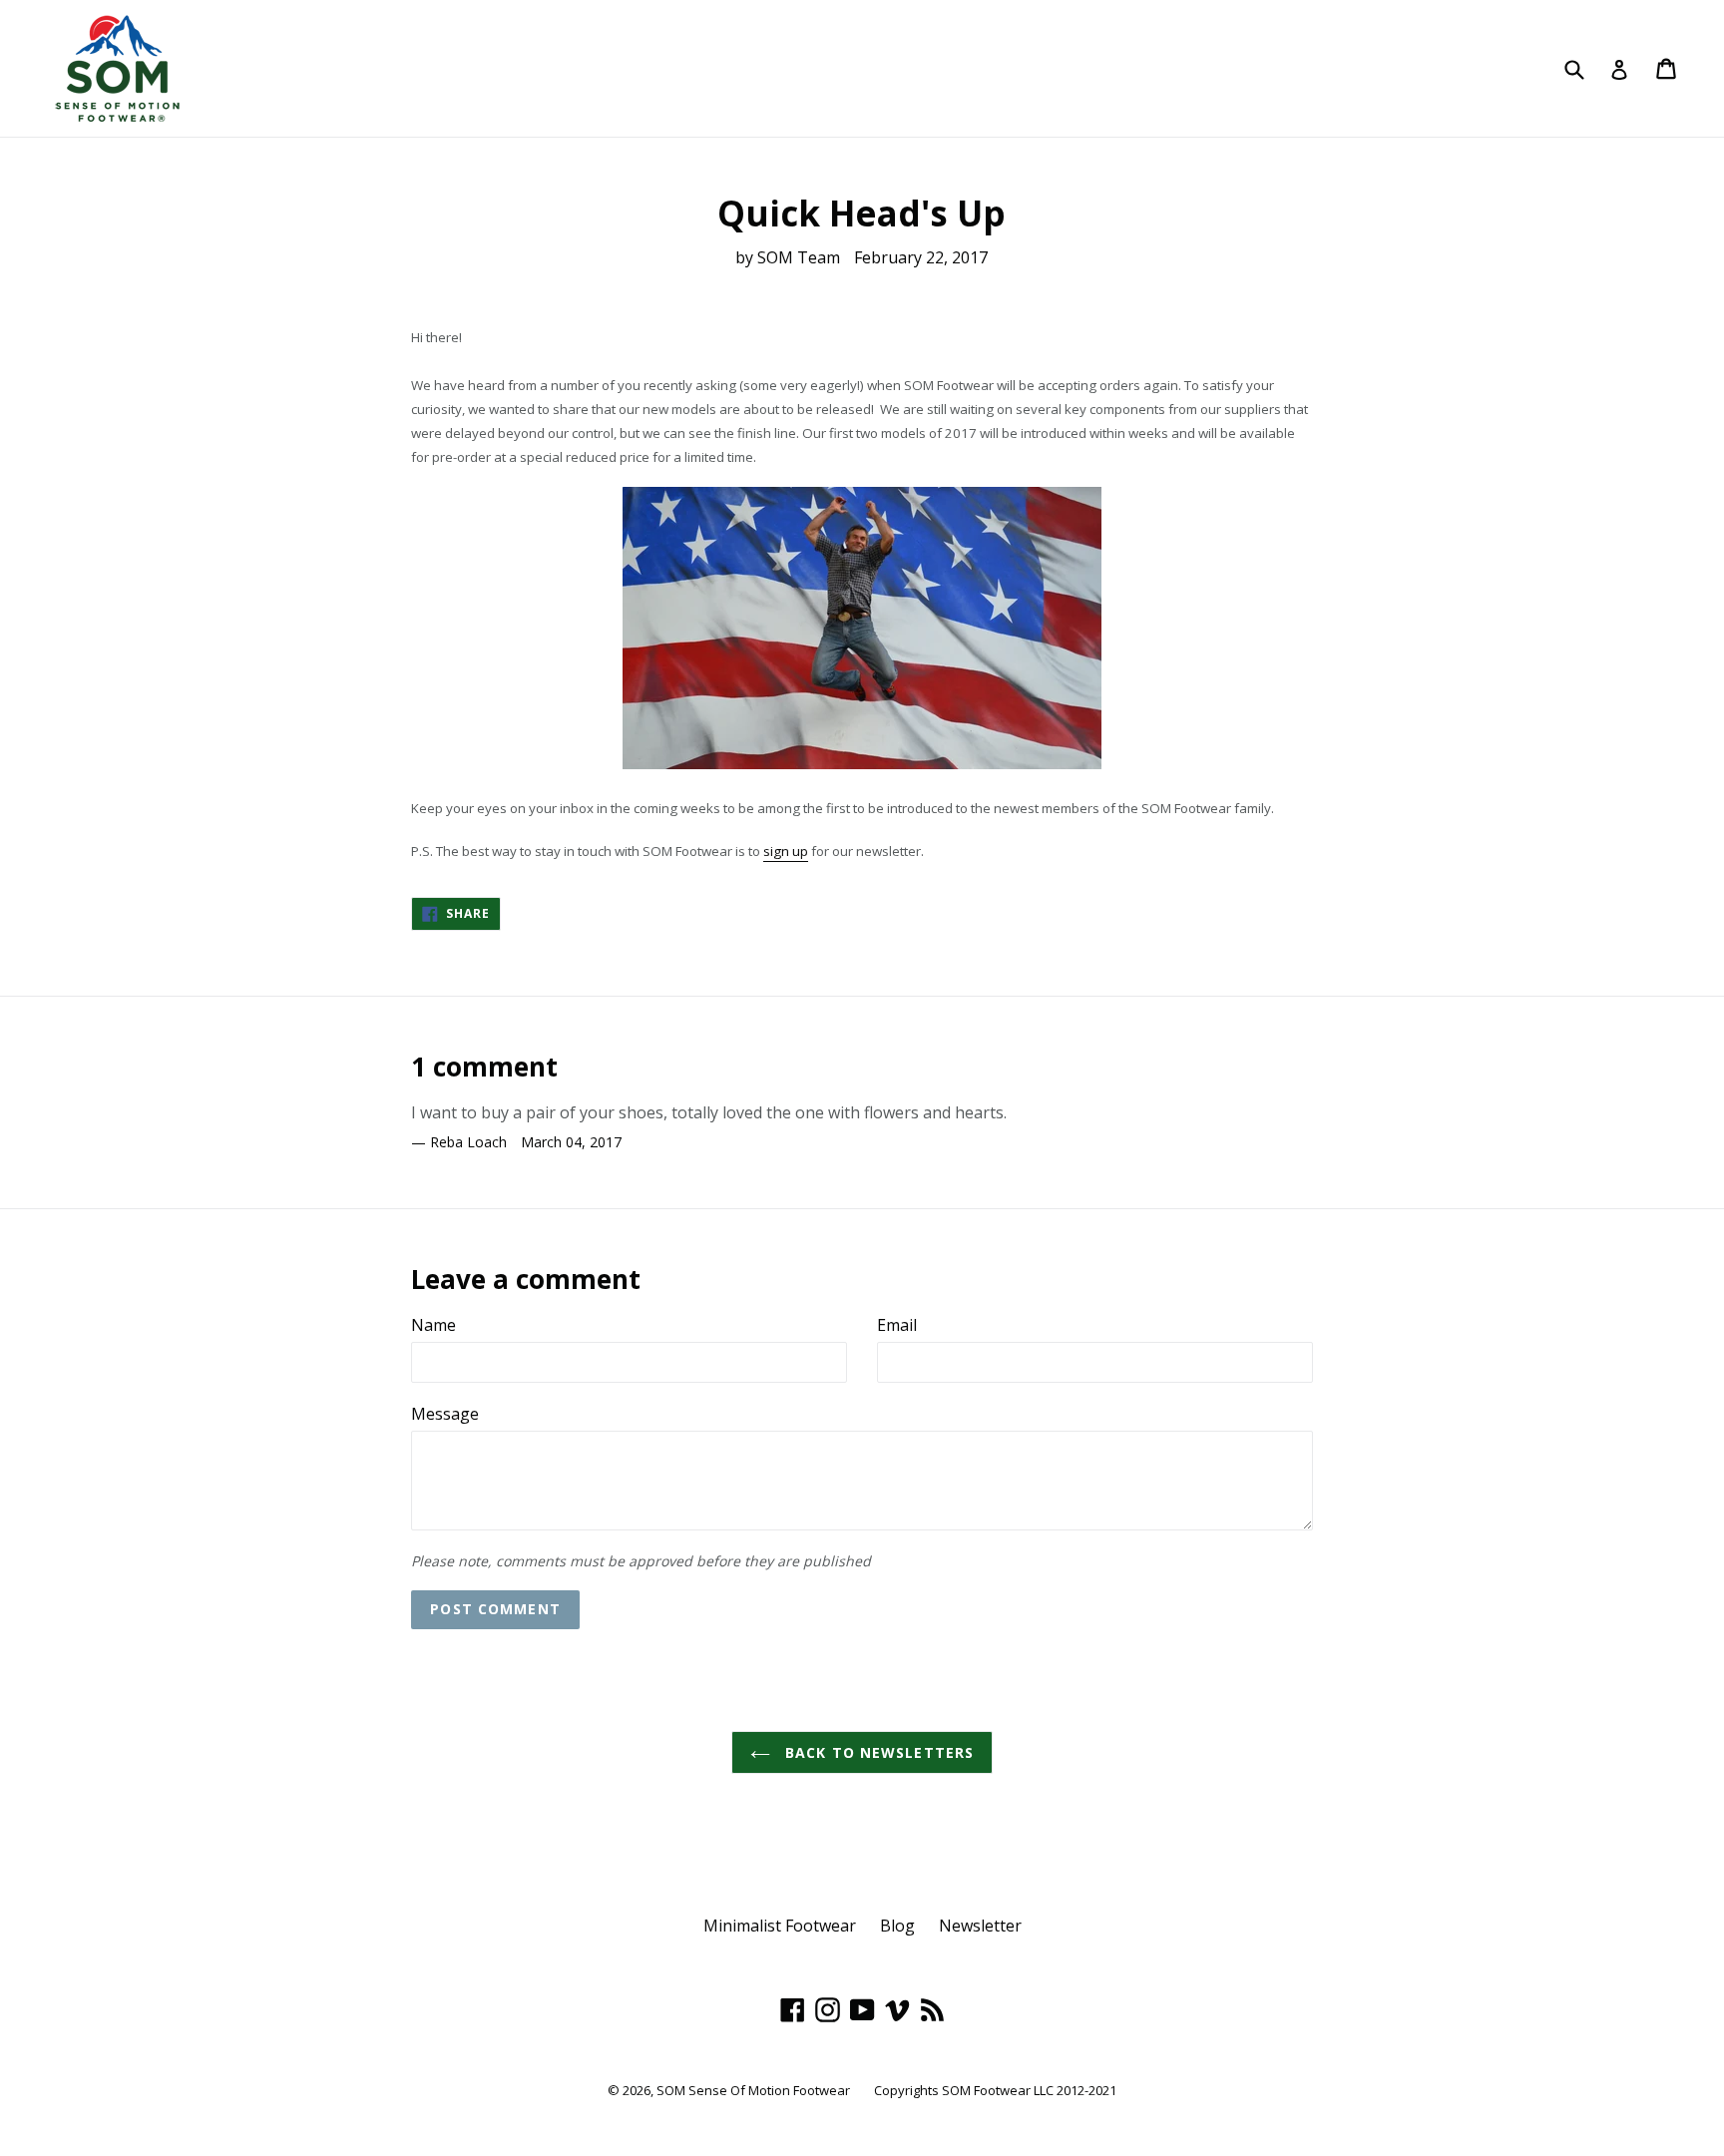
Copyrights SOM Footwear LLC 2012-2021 (995, 2090)
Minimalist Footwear (780, 1926)
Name (433, 1325)
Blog (897, 1926)
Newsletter (980, 1926)
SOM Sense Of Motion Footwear (753, 2090)
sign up (786, 851)
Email (897, 1325)
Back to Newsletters (877, 1752)
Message (445, 1414)
